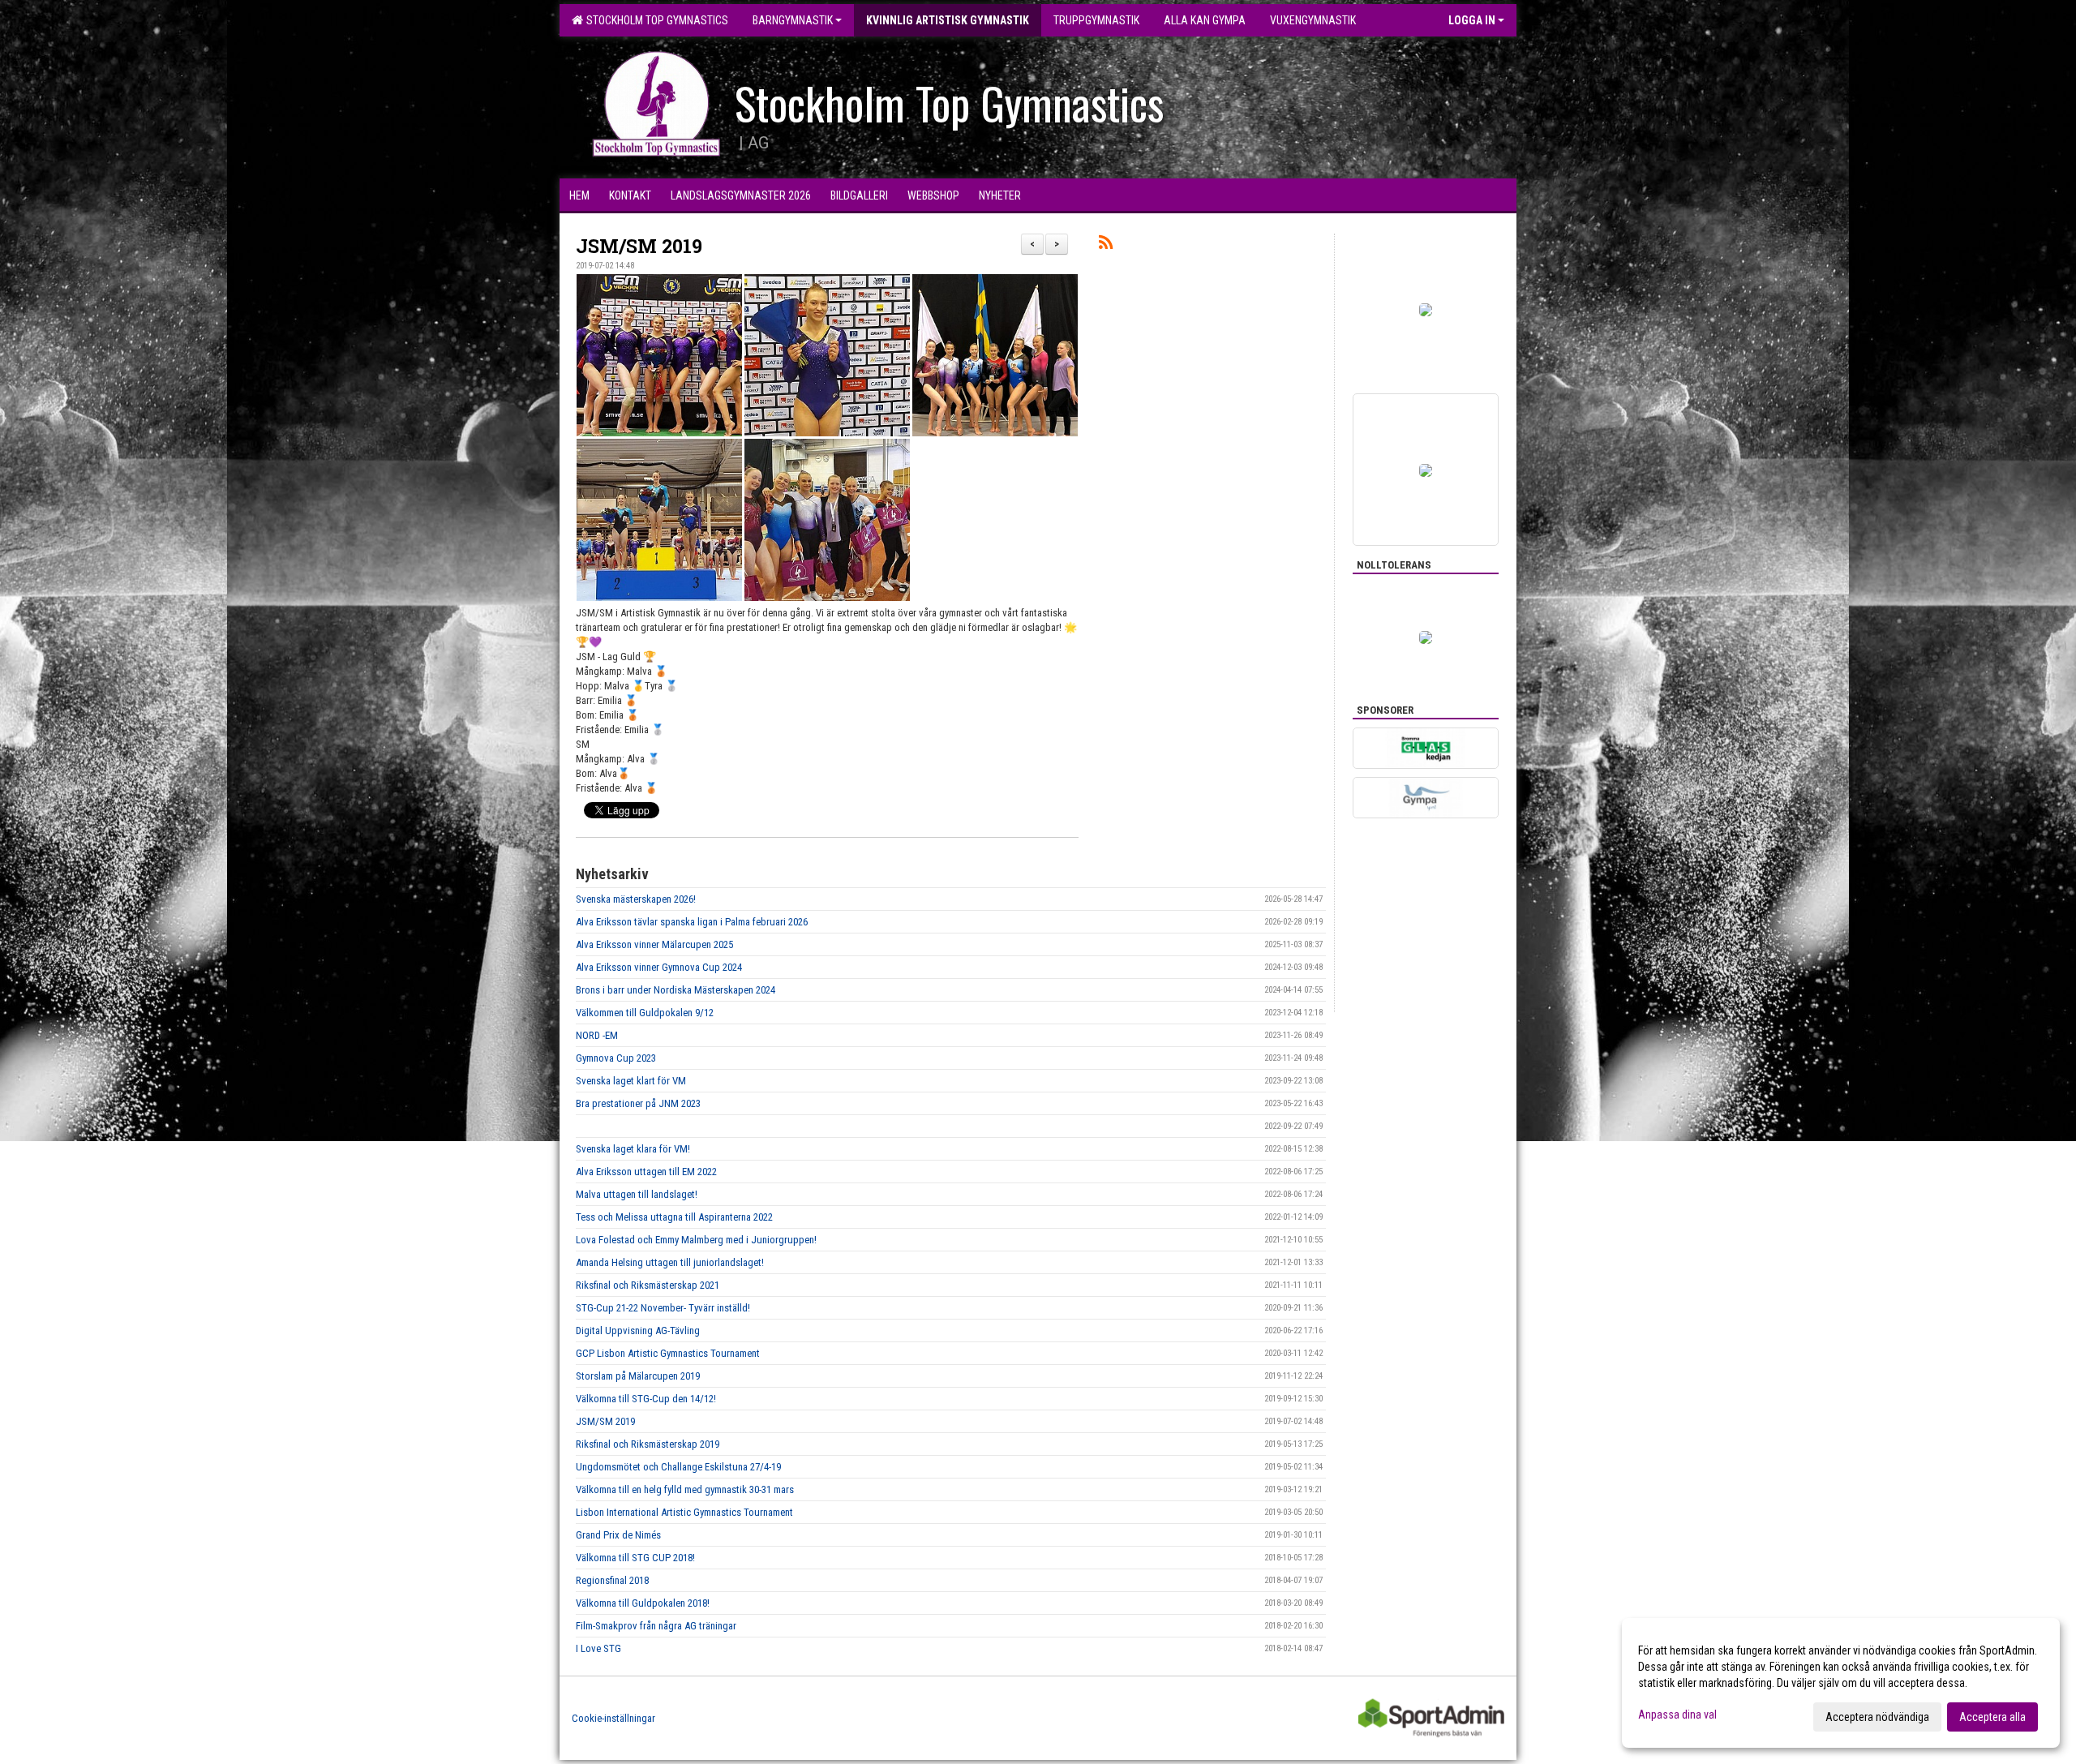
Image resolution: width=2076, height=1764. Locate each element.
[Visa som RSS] (1106, 245)
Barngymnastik (793, 20)
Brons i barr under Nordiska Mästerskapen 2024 (676, 990)
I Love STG (598, 1648)
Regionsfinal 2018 (612, 1580)
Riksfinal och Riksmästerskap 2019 (648, 1444)
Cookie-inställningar (613, 1718)
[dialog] (1841, 1683)
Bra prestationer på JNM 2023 (638, 1103)
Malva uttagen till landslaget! (637, 1194)
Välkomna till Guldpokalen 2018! (643, 1603)
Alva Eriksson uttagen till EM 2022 (646, 1172)
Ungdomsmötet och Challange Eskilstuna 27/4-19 (678, 1467)
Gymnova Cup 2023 (616, 1058)
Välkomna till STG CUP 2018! (635, 1558)
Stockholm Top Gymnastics (655, 20)
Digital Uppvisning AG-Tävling (638, 1331)
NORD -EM (597, 1035)
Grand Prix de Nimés (618, 1535)
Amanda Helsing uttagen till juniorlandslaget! (670, 1262)
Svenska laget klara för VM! (633, 1149)
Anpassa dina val (1677, 1715)
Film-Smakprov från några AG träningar (656, 1626)
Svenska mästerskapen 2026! (636, 899)
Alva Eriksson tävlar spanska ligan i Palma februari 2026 (692, 922)
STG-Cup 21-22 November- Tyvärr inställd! (663, 1308)
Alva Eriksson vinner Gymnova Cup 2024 (659, 967)
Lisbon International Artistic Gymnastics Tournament (684, 1512)
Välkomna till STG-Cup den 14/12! (646, 1399)
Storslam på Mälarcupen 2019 (638, 1376)
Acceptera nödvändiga (1877, 1717)
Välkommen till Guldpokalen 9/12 (645, 1013)
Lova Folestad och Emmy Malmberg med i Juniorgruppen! (696, 1240)
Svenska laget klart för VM (631, 1081)
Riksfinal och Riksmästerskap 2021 (648, 1285)
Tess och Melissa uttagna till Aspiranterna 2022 (674, 1217)
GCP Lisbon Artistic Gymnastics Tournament (668, 1353)
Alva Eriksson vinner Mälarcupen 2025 (654, 944)
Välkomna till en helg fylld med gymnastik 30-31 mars (685, 1489)
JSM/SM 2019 (639, 246)
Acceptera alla (1992, 1717)
